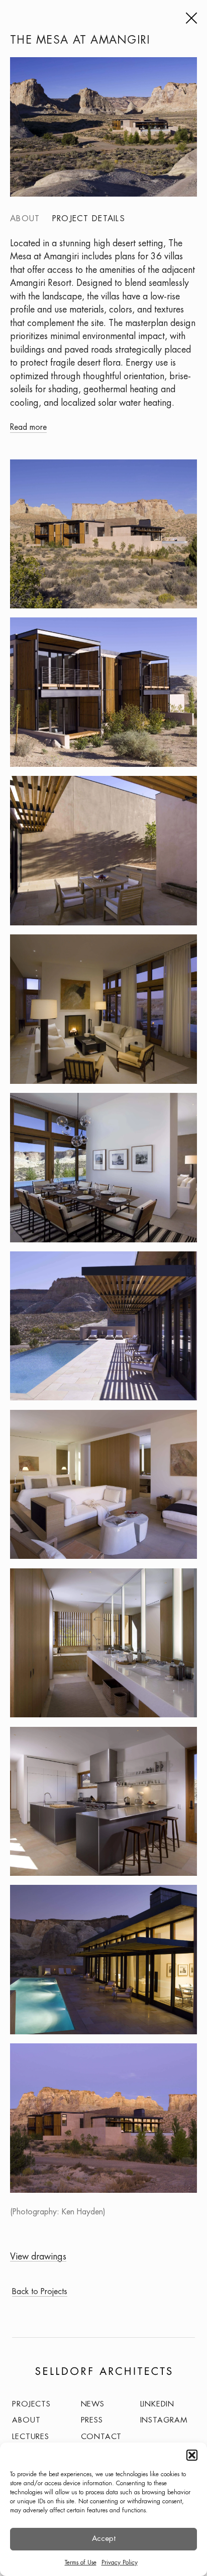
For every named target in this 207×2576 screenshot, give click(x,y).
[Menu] (190, 18)
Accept (104, 2539)
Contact (101, 2437)
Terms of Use (81, 2563)
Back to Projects (40, 2292)
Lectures (30, 2437)
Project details (89, 219)
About (25, 219)
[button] (192, 2455)
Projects (31, 2404)
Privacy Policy (120, 2563)
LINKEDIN (157, 2404)
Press (92, 2421)
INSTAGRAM (164, 2421)
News (93, 2404)
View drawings (38, 2257)
